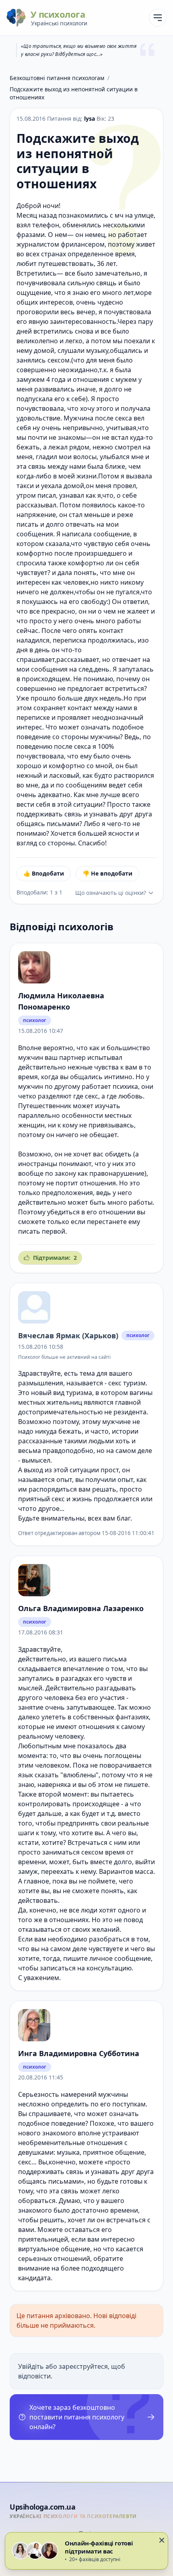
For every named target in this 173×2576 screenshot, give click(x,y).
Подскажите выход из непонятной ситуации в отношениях (74, 93)
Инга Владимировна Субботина (79, 2053)
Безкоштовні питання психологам (57, 78)
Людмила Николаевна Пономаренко (61, 1001)
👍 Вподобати (44, 873)
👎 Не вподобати (107, 873)
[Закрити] (162, 2540)
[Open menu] (158, 18)
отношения (98, 1183)
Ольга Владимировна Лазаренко (81, 1608)
